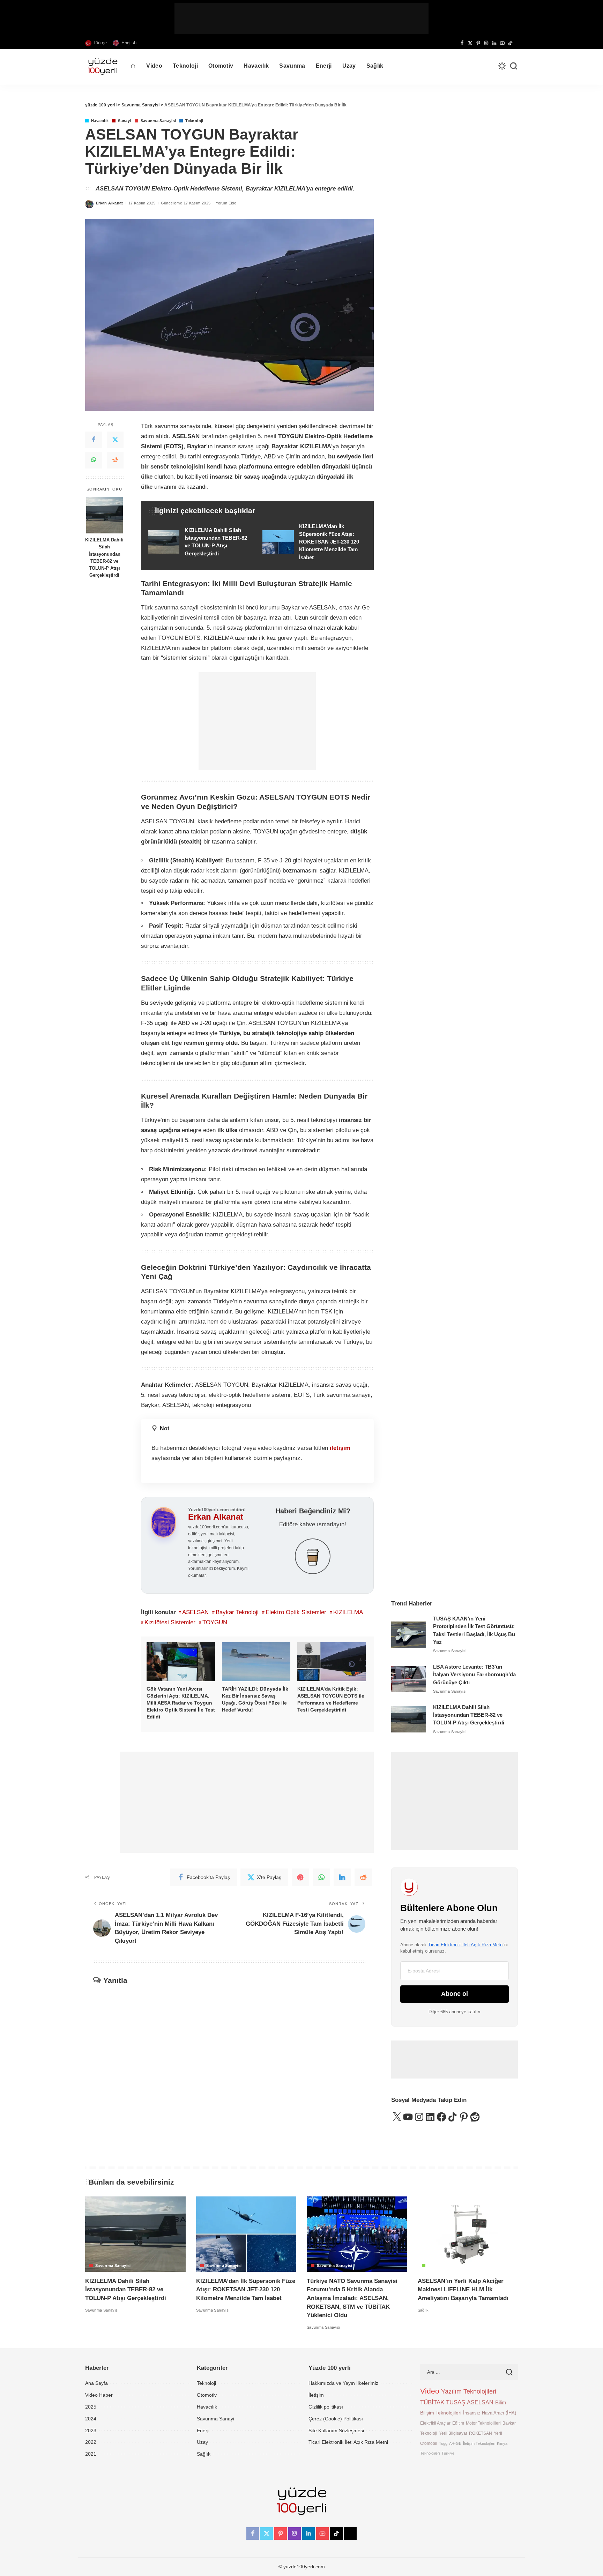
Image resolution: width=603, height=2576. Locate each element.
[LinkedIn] (494, 43)
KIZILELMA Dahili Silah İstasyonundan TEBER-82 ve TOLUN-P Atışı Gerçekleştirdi (104, 558)
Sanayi (124, 121)
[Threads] (516, 43)
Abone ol (455, 1994)
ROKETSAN (481, 2433)
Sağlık (434, 2266)
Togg (443, 2443)
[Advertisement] (301, 18)
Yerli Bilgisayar (453, 2433)
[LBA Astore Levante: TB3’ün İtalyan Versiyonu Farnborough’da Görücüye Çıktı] (409, 1679)
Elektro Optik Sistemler (296, 1612)
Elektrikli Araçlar (435, 2423)
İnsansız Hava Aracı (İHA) (490, 2413)
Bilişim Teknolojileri (441, 2413)
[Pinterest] (478, 43)
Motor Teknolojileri (483, 2423)
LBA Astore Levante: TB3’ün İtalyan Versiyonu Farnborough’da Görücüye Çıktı (474, 1675)
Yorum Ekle (226, 203)
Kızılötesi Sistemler (170, 1622)
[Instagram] (486, 43)
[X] (470, 43)
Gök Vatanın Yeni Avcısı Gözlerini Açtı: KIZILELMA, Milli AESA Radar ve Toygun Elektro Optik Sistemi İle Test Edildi (181, 1703)
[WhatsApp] (94, 460)
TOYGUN (215, 1622)
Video (430, 2391)
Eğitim (458, 2423)
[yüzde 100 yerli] (103, 66)
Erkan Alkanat (110, 203)
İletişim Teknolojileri (479, 2443)
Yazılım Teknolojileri (469, 2391)
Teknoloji (194, 121)
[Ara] (514, 66)
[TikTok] (510, 43)
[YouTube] (502, 43)
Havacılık (100, 121)
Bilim (501, 2402)
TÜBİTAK (432, 2402)
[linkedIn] (342, 1877)
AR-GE (455, 2443)
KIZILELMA (348, 1612)
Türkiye (448, 2453)
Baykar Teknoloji (237, 1612)
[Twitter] (115, 440)
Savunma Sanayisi (158, 121)
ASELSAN (195, 1612)
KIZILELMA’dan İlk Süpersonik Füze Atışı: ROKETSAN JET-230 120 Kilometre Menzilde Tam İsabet (246, 2290)
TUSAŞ (456, 2402)
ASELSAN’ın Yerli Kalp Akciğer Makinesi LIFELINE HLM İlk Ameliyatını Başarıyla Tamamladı (463, 2290)
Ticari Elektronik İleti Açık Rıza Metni (466, 1945)
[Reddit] (115, 460)
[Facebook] (462, 43)
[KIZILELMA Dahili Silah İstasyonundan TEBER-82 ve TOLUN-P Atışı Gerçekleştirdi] (105, 515)
